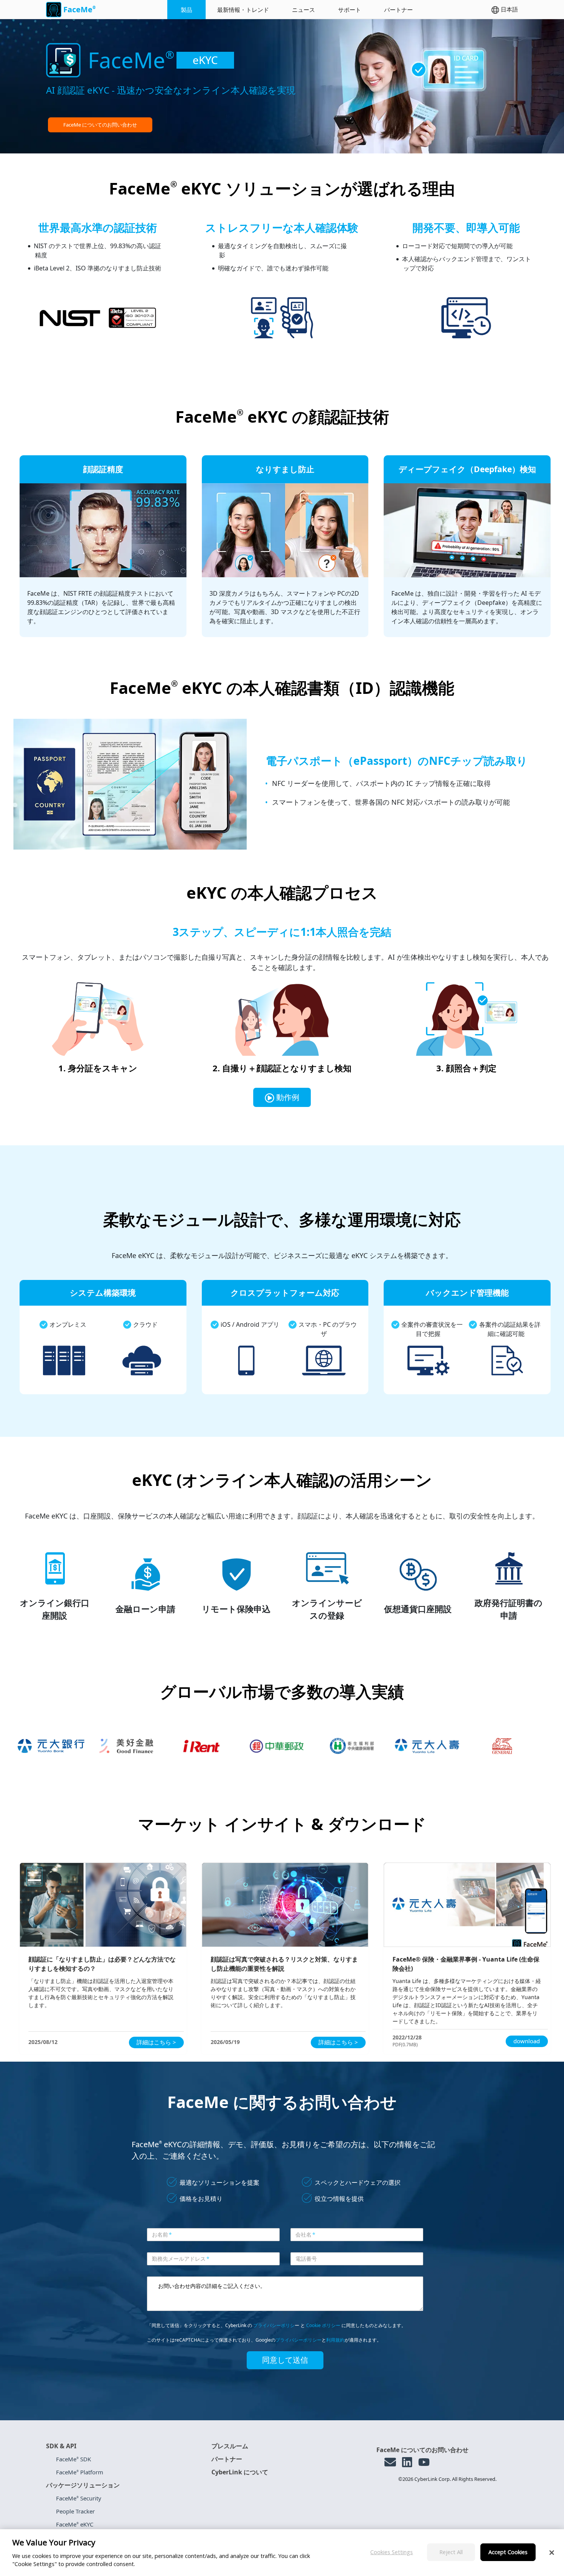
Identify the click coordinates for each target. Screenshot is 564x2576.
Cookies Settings (392, 2552)
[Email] (390, 2462)
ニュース (303, 10)
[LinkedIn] (407, 2462)
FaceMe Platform (80, 2472)
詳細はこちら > (156, 2042)
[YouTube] (424, 2462)
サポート (350, 10)
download (527, 2041)
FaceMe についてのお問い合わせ (100, 125)
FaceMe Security (79, 2498)
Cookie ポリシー (323, 2325)
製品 (186, 10)
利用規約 (335, 2340)
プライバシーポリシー (298, 2340)
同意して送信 (285, 2360)
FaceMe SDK (73, 2459)
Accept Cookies (508, 2552)
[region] (282, 2553)
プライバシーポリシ (274, 2325)
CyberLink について (240, 2472)
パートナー (398, 10)
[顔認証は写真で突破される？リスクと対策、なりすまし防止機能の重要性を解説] (285, 1905)
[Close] (552, 2553)
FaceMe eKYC (75, 2524)
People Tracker (75, 2511)
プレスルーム (230, 2446)
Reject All (451, 2552)
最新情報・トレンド (243, 10)
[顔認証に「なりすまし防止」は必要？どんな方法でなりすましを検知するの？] (103, 1905)
